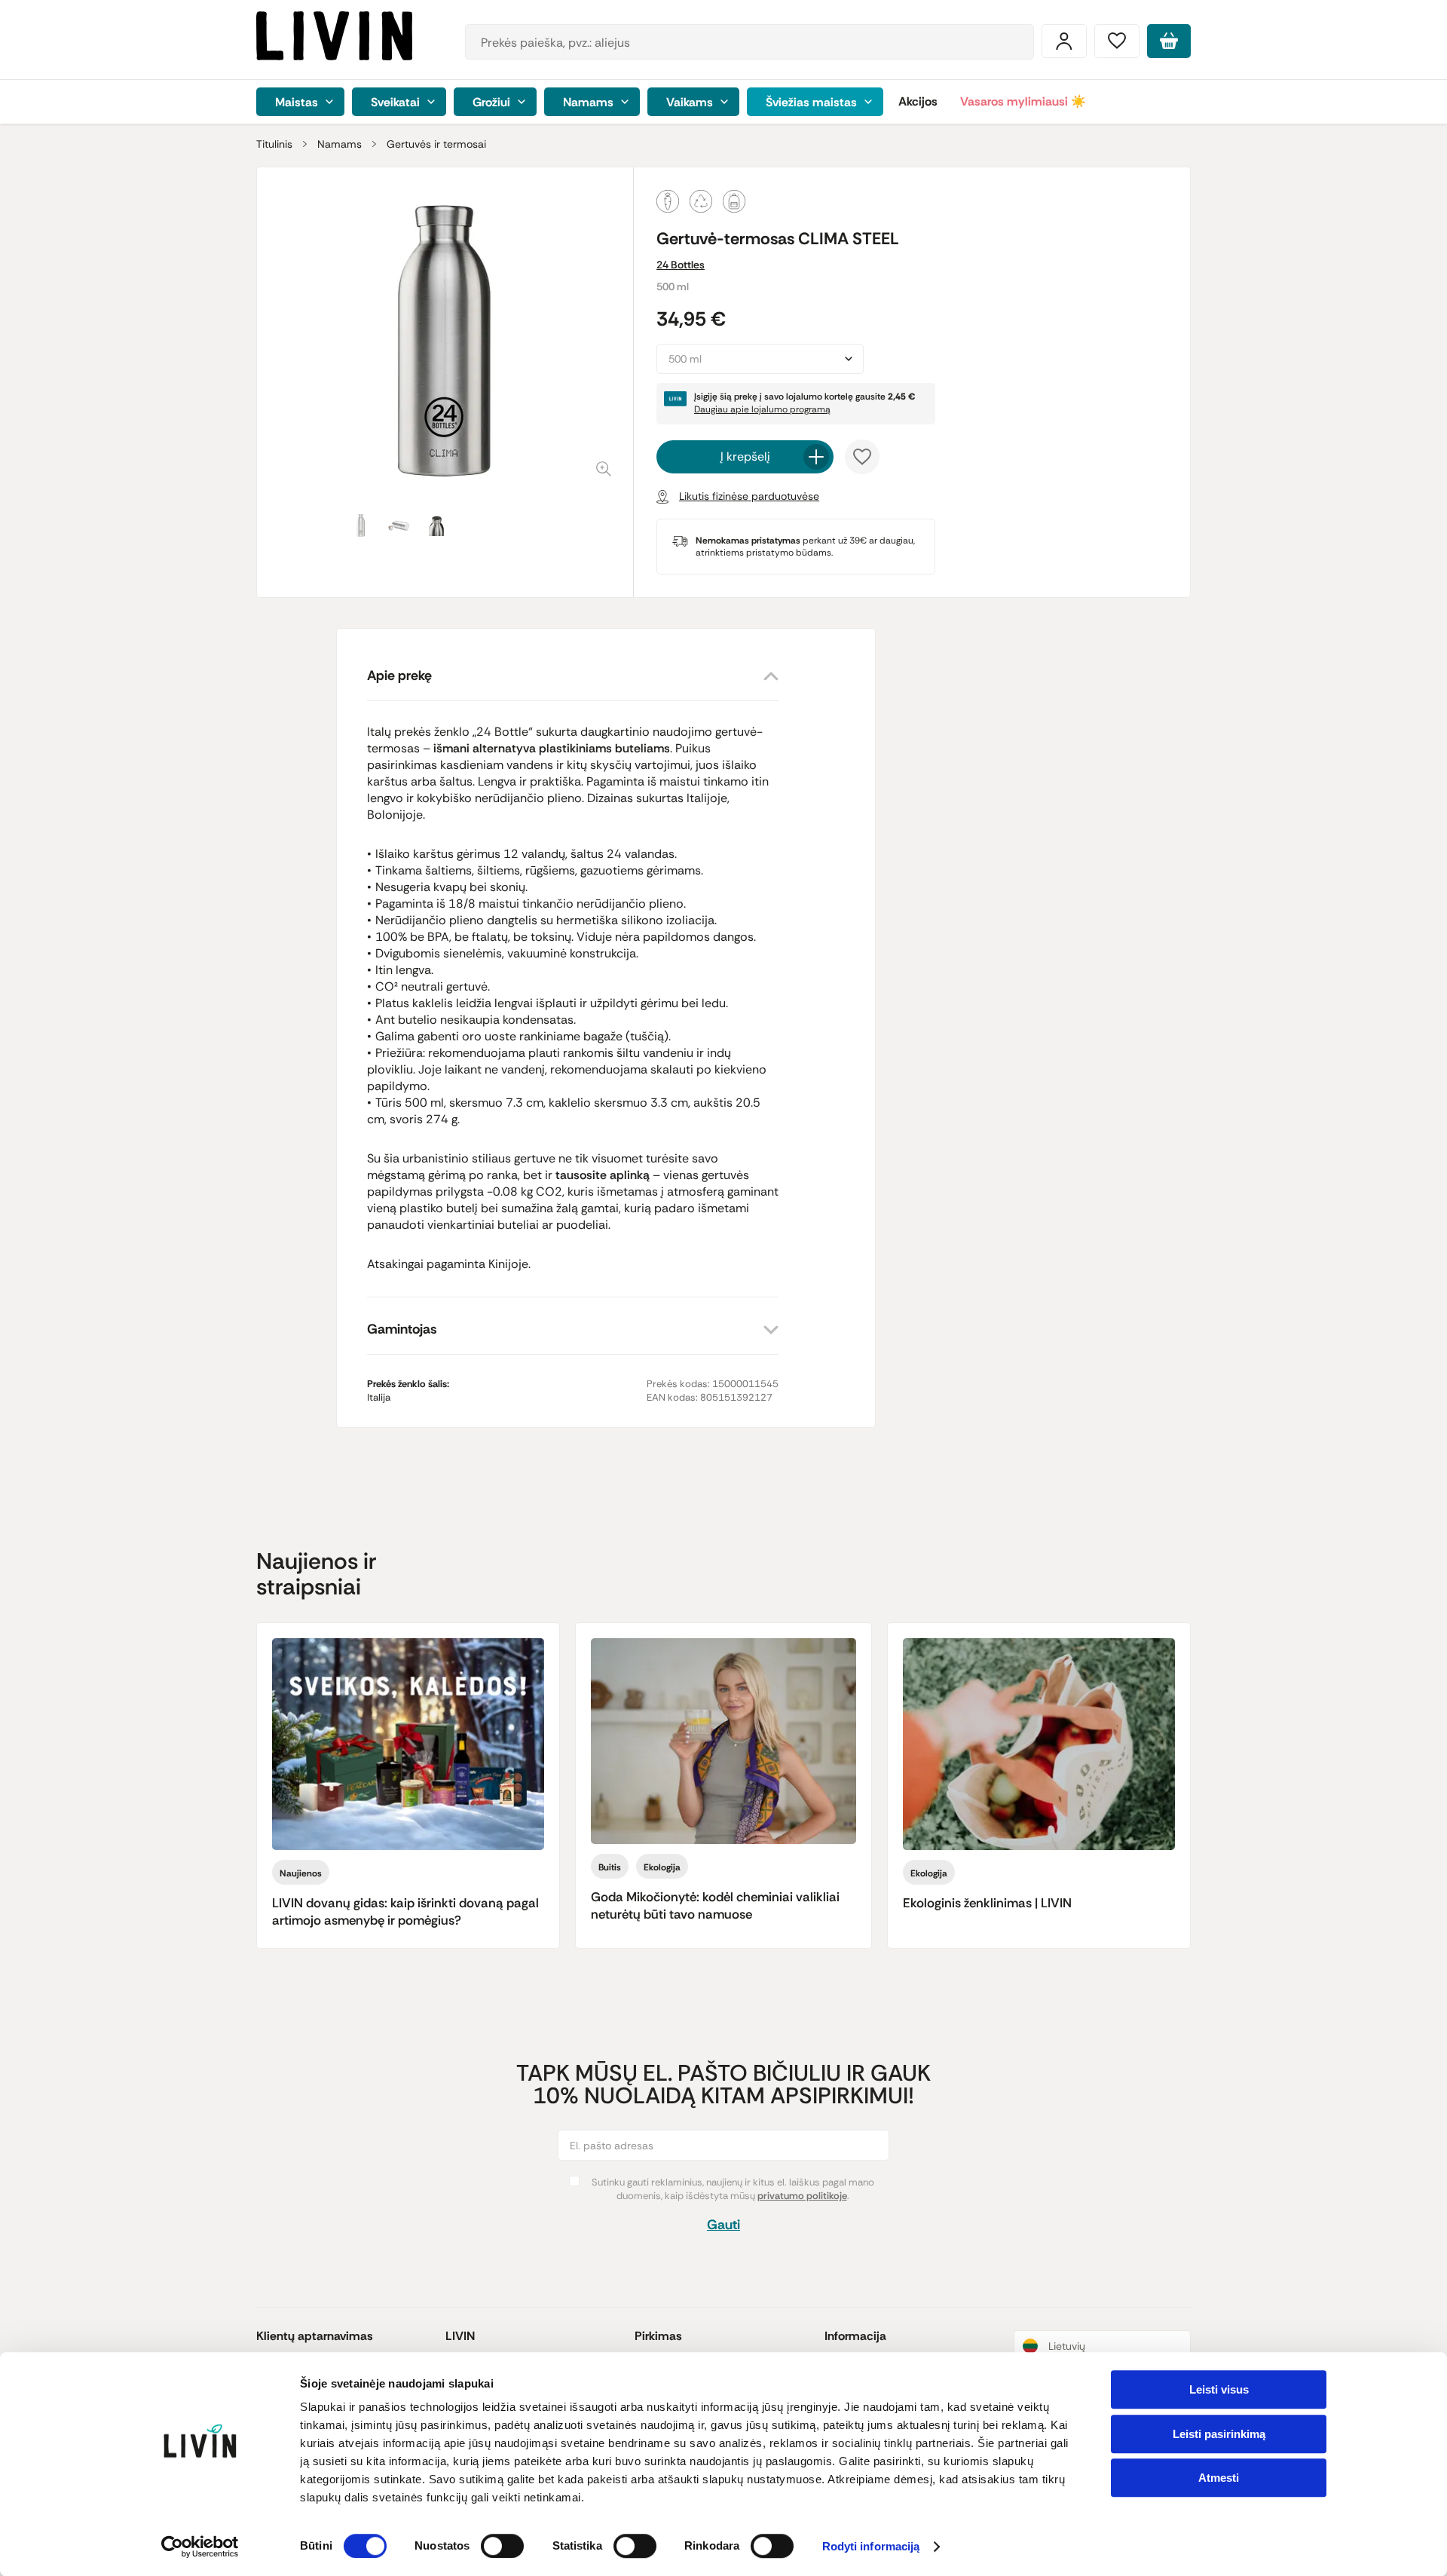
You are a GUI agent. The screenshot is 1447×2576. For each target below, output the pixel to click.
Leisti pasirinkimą (1219, 2434)
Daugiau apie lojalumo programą (762, 409)
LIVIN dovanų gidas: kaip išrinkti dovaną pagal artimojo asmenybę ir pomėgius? (405, 1911)
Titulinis (274, 144)
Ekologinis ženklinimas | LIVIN (987, 1903)
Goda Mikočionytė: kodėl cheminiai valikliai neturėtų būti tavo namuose (715, 1905)
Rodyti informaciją (871, 2547)
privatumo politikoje (802, 2196)
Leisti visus (1219, 2389)
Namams (340, 144)
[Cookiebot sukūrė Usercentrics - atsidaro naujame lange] (200, 2547)
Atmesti (1219, 2478)
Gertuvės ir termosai (436, 144)
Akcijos (918, 101)
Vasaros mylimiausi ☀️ (1023, 101)
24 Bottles (681, 265)
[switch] (502, 2546)
